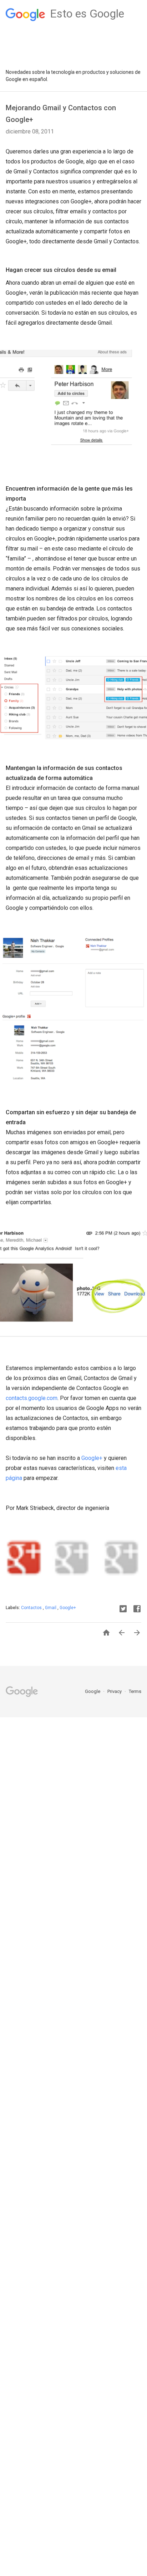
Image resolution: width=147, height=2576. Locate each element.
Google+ (92, 1458)
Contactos (32, 1608)
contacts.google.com (32, 1398)
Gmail (51, 1608)
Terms (135, 1691)
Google (93, 1691)
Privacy (115, 1691)
